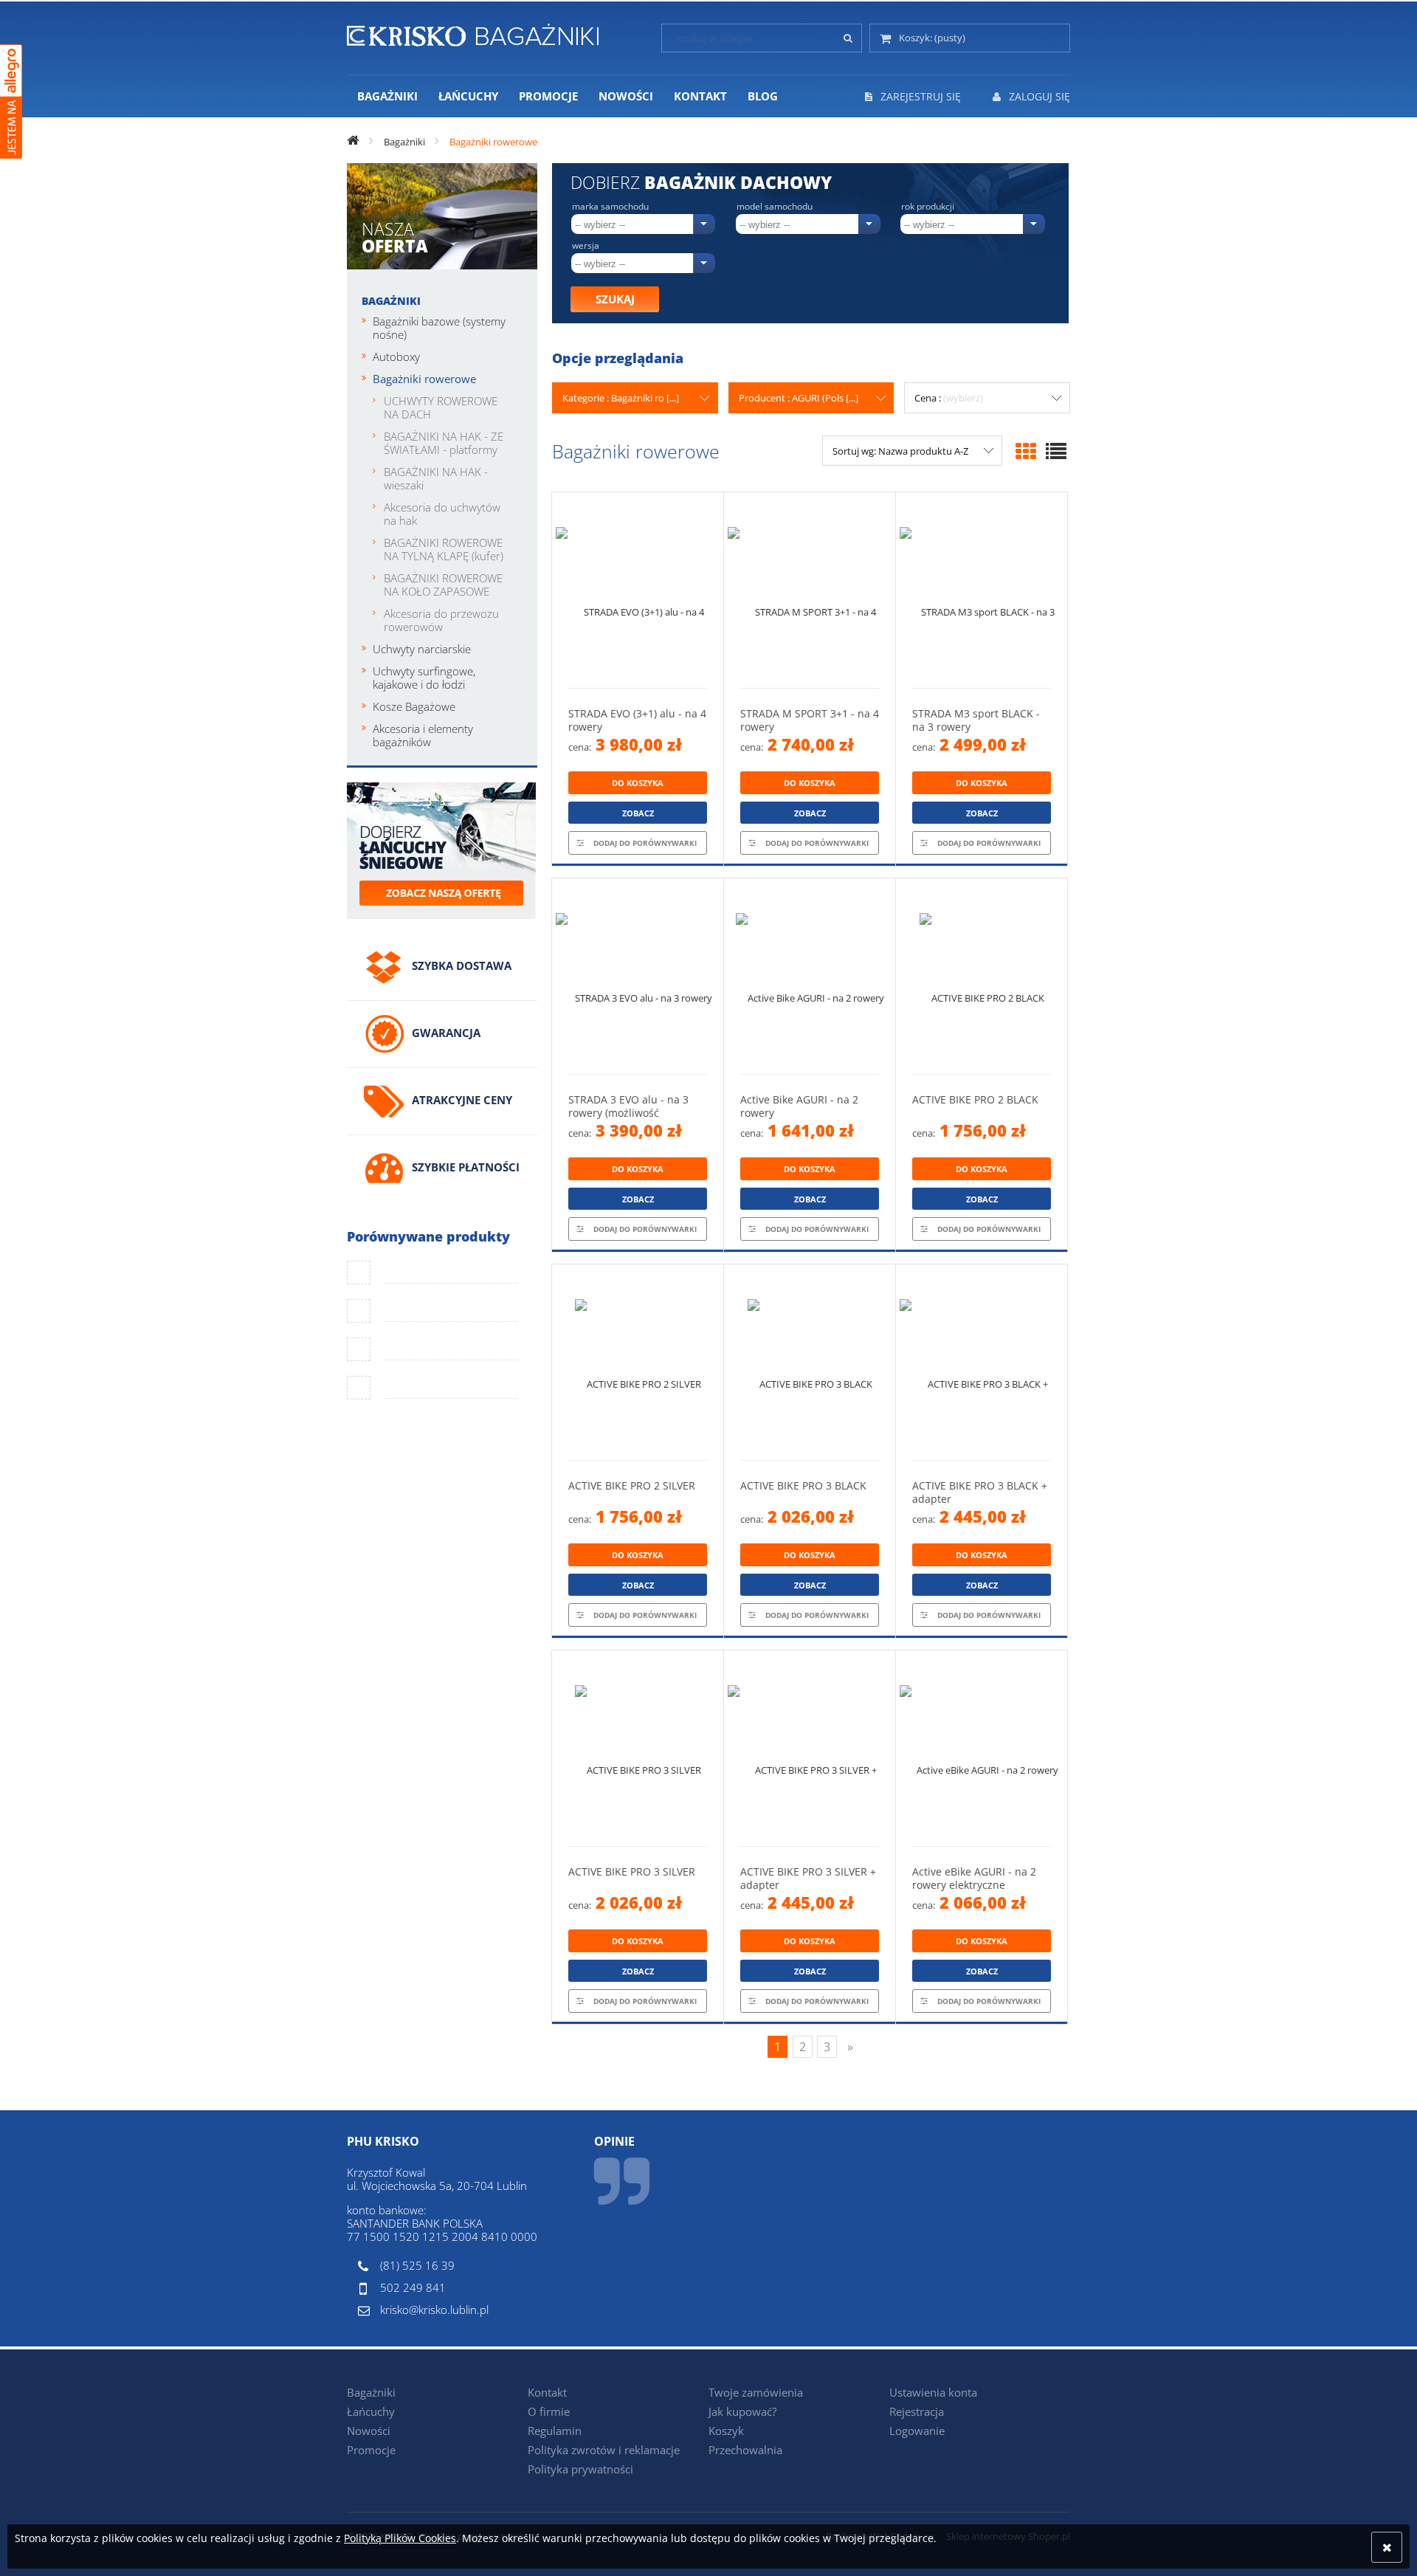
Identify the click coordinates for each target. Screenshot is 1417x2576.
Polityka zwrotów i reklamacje (604, 2450)
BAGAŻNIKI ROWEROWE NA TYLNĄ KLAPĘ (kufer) (444, 549)
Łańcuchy (371, 2411)
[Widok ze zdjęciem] (1026, 451)
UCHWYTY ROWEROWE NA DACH (441, 407)
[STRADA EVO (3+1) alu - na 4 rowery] (638, 590)
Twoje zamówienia (756, 2392)
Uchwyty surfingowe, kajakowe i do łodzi (424, 678)
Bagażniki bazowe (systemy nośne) (439, 328)
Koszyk (726, 2431)
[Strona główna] (473, 32)
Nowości (369, 2431)
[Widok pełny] (1056, 451)
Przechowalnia (745, 2450)
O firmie (549, 2411)
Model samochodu (775, 207)
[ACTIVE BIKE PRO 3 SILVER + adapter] (810, 1748)
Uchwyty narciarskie (422, 649)
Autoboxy (396, 357)
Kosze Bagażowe (414, 706)
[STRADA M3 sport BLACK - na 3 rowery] (982, 590)
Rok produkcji (928, 207)
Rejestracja (917, 2411)
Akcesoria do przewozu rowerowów (441, 620)
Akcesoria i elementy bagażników (423, 735)
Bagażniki (391, 301)
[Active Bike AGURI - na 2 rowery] (810, 976)
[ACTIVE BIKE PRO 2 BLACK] (982, 976)
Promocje (371, 2450)
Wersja (586, 246)
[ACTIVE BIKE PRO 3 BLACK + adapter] (982, 1362)
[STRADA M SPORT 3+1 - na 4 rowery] (810, 590)
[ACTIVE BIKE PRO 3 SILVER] (638, 1748)
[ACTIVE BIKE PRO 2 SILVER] (638, 1362)
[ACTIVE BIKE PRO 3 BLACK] (810, 1362)
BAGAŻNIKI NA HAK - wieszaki (436, 478)
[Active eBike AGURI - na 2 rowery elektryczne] (982, 1748)
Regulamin (555, 2431)
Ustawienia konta (933, 2392)
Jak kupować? (742, 2411)
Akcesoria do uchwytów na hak (442, 514)
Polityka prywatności (580, 2469)
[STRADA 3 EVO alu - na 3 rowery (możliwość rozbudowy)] (638, 976)
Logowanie (917, 2431)
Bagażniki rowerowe (424, 379)
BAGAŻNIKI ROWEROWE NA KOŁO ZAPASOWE (443, 585)
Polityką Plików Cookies (400, 2538)
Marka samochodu (610, 207)
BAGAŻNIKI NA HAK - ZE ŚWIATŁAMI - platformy (444, 443)
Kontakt (547, 2392)
